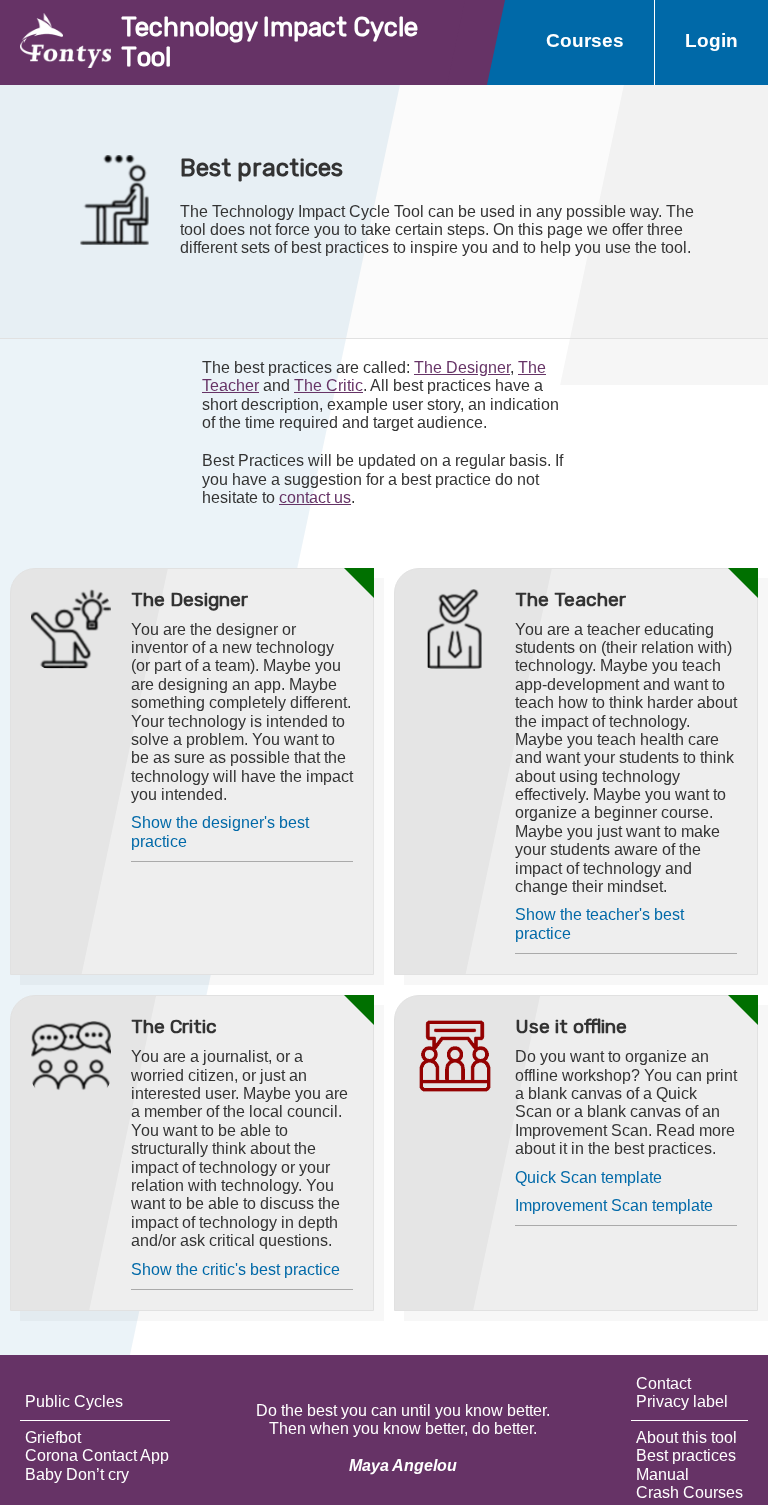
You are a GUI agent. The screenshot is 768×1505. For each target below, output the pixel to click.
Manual (662, 1474)
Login (711, 40)
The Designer (462, 367)
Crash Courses (689, 1492)
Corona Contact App (97, 1455)
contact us (315, 497)
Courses (585, 40)
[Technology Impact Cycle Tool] (55, 42)
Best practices (686, 1455)
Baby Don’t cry (77, 1474)
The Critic (328, 385)
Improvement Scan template (614, 1205)
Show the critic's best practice (235, 1269)
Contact (663, 1383)
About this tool (686, 1437)
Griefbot (53, 1437)
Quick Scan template (588, 1177)
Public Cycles (74, 1401)
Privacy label (682, 1401)
